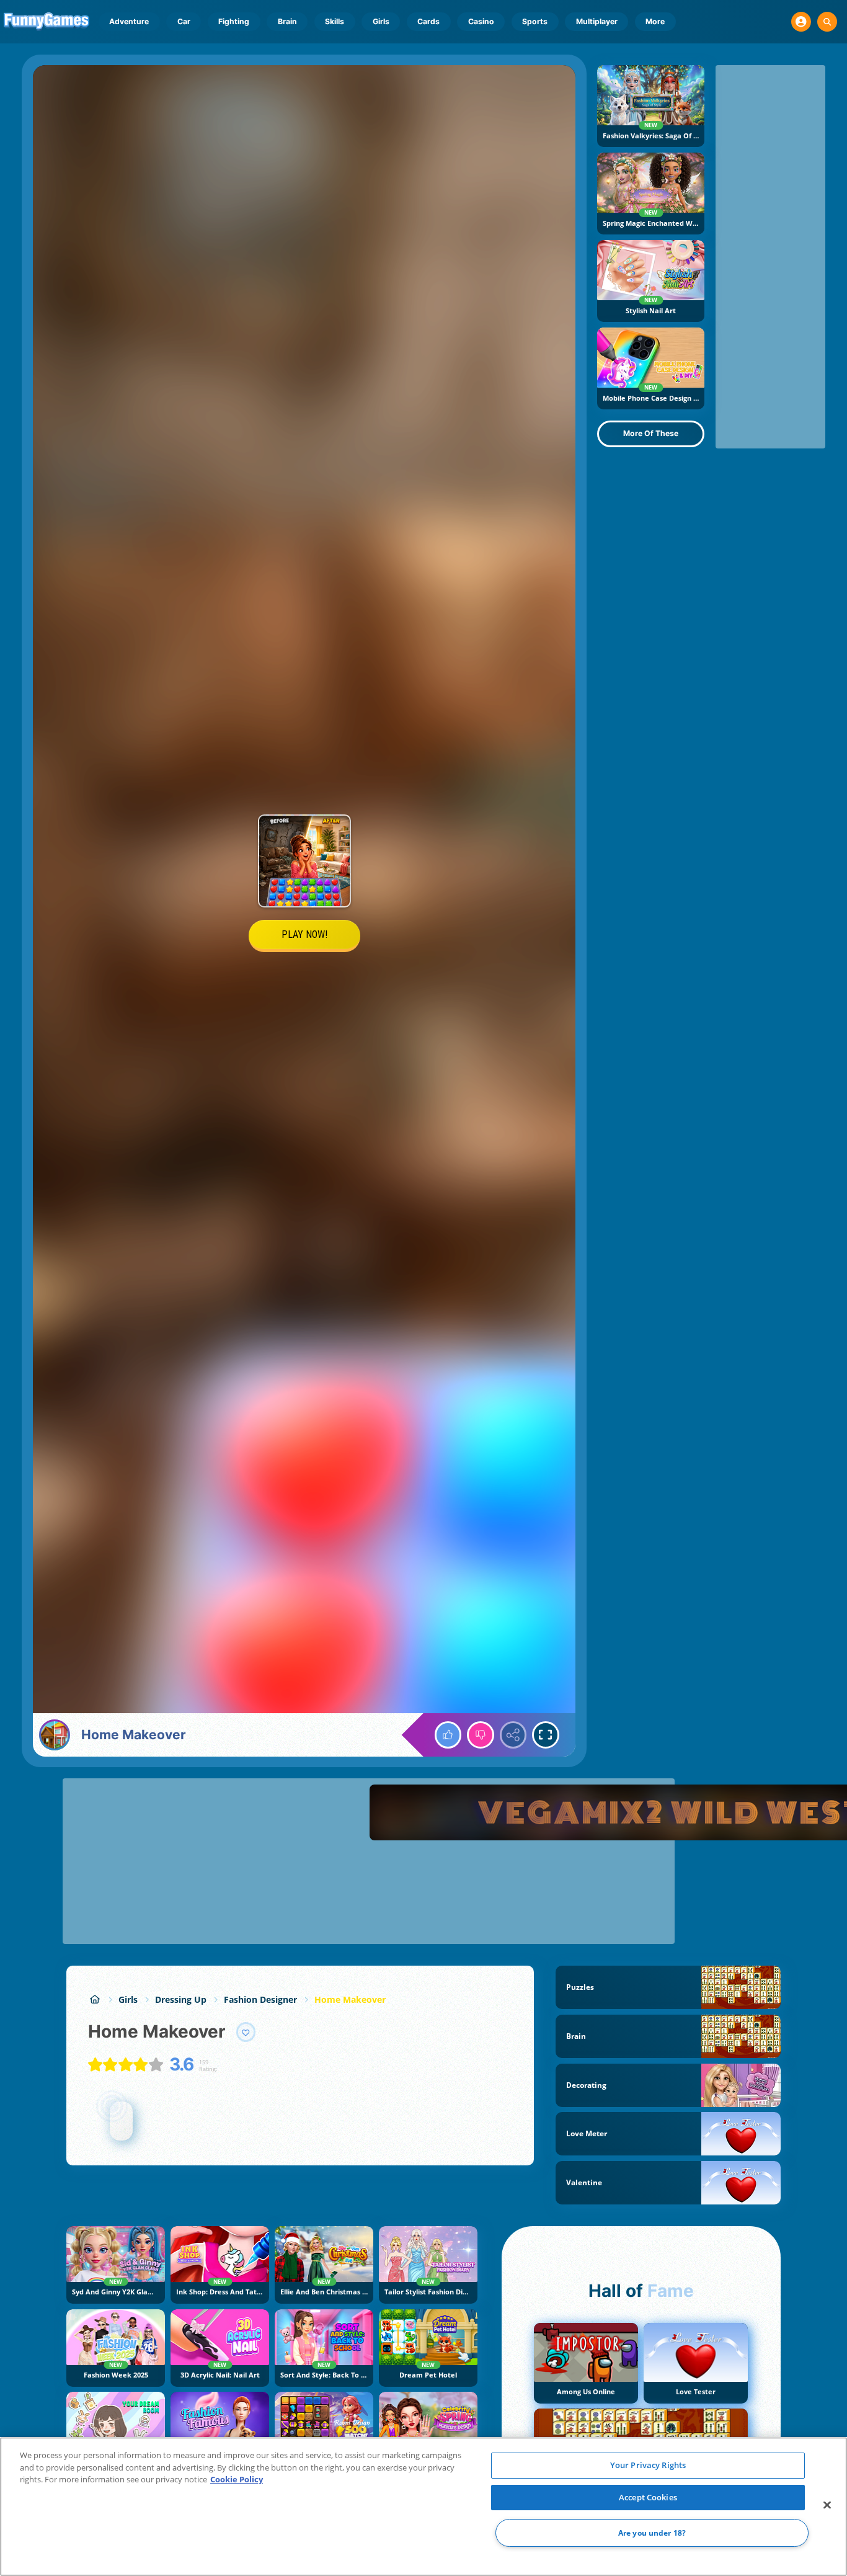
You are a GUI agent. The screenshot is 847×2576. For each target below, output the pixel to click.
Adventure (129, 21)
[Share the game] (513, 1735)
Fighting (234, 21)
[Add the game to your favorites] (246, 2032)
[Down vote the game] (481, 1735)
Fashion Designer (260, 1999)
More (655, 21)
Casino (481, 21)
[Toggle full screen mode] (546, 1735)
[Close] (827, 2505)
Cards (428, 21)
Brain (287, 21)
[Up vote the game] (448, 1735)
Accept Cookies (648, 2497)
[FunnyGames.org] (95, 1999)
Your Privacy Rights (648, 2465)
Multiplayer (597, 21)
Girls (381, 21)
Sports (535, 21)
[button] (801, 22)
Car (184, 21)
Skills (335, 21)
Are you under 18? (652, 2533)
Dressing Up (181, 1999)
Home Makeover (350, 1999)
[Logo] (47, 22)
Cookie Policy (237, 2479)
